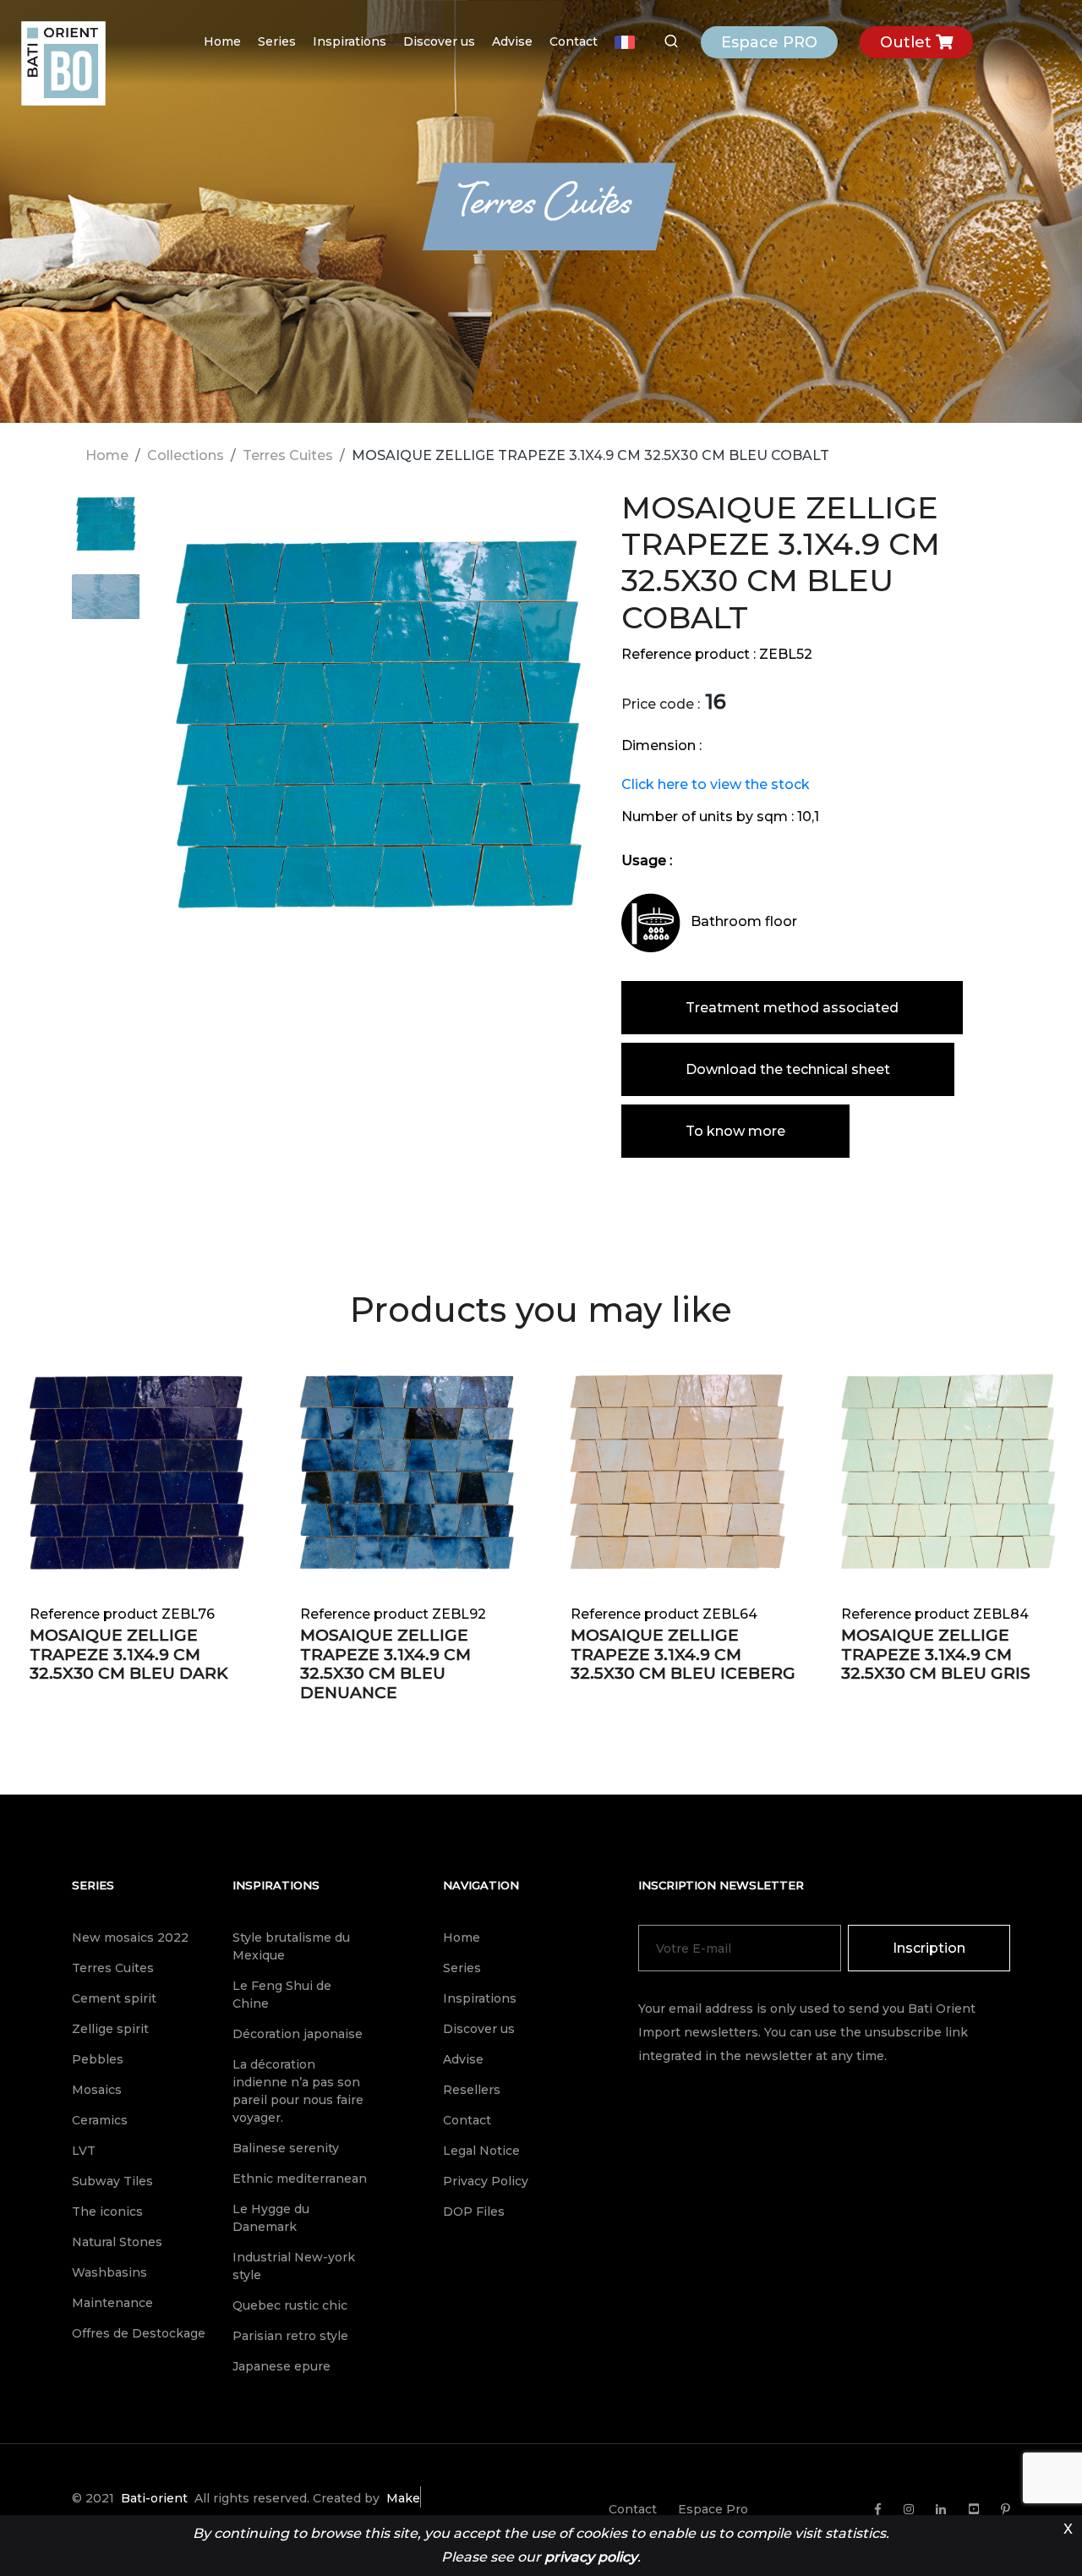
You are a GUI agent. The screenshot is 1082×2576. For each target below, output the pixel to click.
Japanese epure (281, 2366)
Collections (186, 455)
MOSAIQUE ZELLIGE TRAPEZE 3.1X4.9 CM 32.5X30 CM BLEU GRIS (936, 1655)
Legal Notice (481, 2151)
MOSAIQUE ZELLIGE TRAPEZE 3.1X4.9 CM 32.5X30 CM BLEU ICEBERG (683, 1655)
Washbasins (109, 2272)
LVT (84, 2151)
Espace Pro (713, 2509)
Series (277, 41)
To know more (735, 1131)
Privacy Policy (486, 2181)
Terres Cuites (288, 455)
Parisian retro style (290, 2336)
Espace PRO (769, 42)
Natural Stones (117, 2242)
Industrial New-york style (294, 2266)
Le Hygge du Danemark (271, 2218)
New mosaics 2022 (130, 1937)
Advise (512, 41)
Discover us (439, 41)
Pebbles (98, 2059)
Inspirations (350, 41)
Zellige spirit (110, 2029)
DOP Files (474, 2212)
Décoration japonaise (298, 2034)
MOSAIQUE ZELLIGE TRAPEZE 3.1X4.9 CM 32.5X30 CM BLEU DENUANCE (385, 1664)
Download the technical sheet (788, 1069)
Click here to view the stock (716, 784)
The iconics (107, 2212)
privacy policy (591, 2557)
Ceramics (100, 2120)
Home (222, 41)
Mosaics (97, 2090)
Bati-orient (154, 2498)
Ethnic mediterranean (300, 2179)
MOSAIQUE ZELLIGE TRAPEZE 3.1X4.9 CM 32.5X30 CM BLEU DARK (129, 1655)
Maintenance (112, 2303)
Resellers (472, 2090)
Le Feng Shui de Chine (282, 1995)
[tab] (106, 532)
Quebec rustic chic (290, 2305)
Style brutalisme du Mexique (291, 1946)
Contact (574, 41)
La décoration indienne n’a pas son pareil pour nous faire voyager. (298, 2091)
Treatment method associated (792, 1008)
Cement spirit (114, 1998)
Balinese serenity (286, 2148)
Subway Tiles (112, 2181)
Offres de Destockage (139, 2333)
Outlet (908, 42)
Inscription (929, 1948)
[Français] (625, 42)
